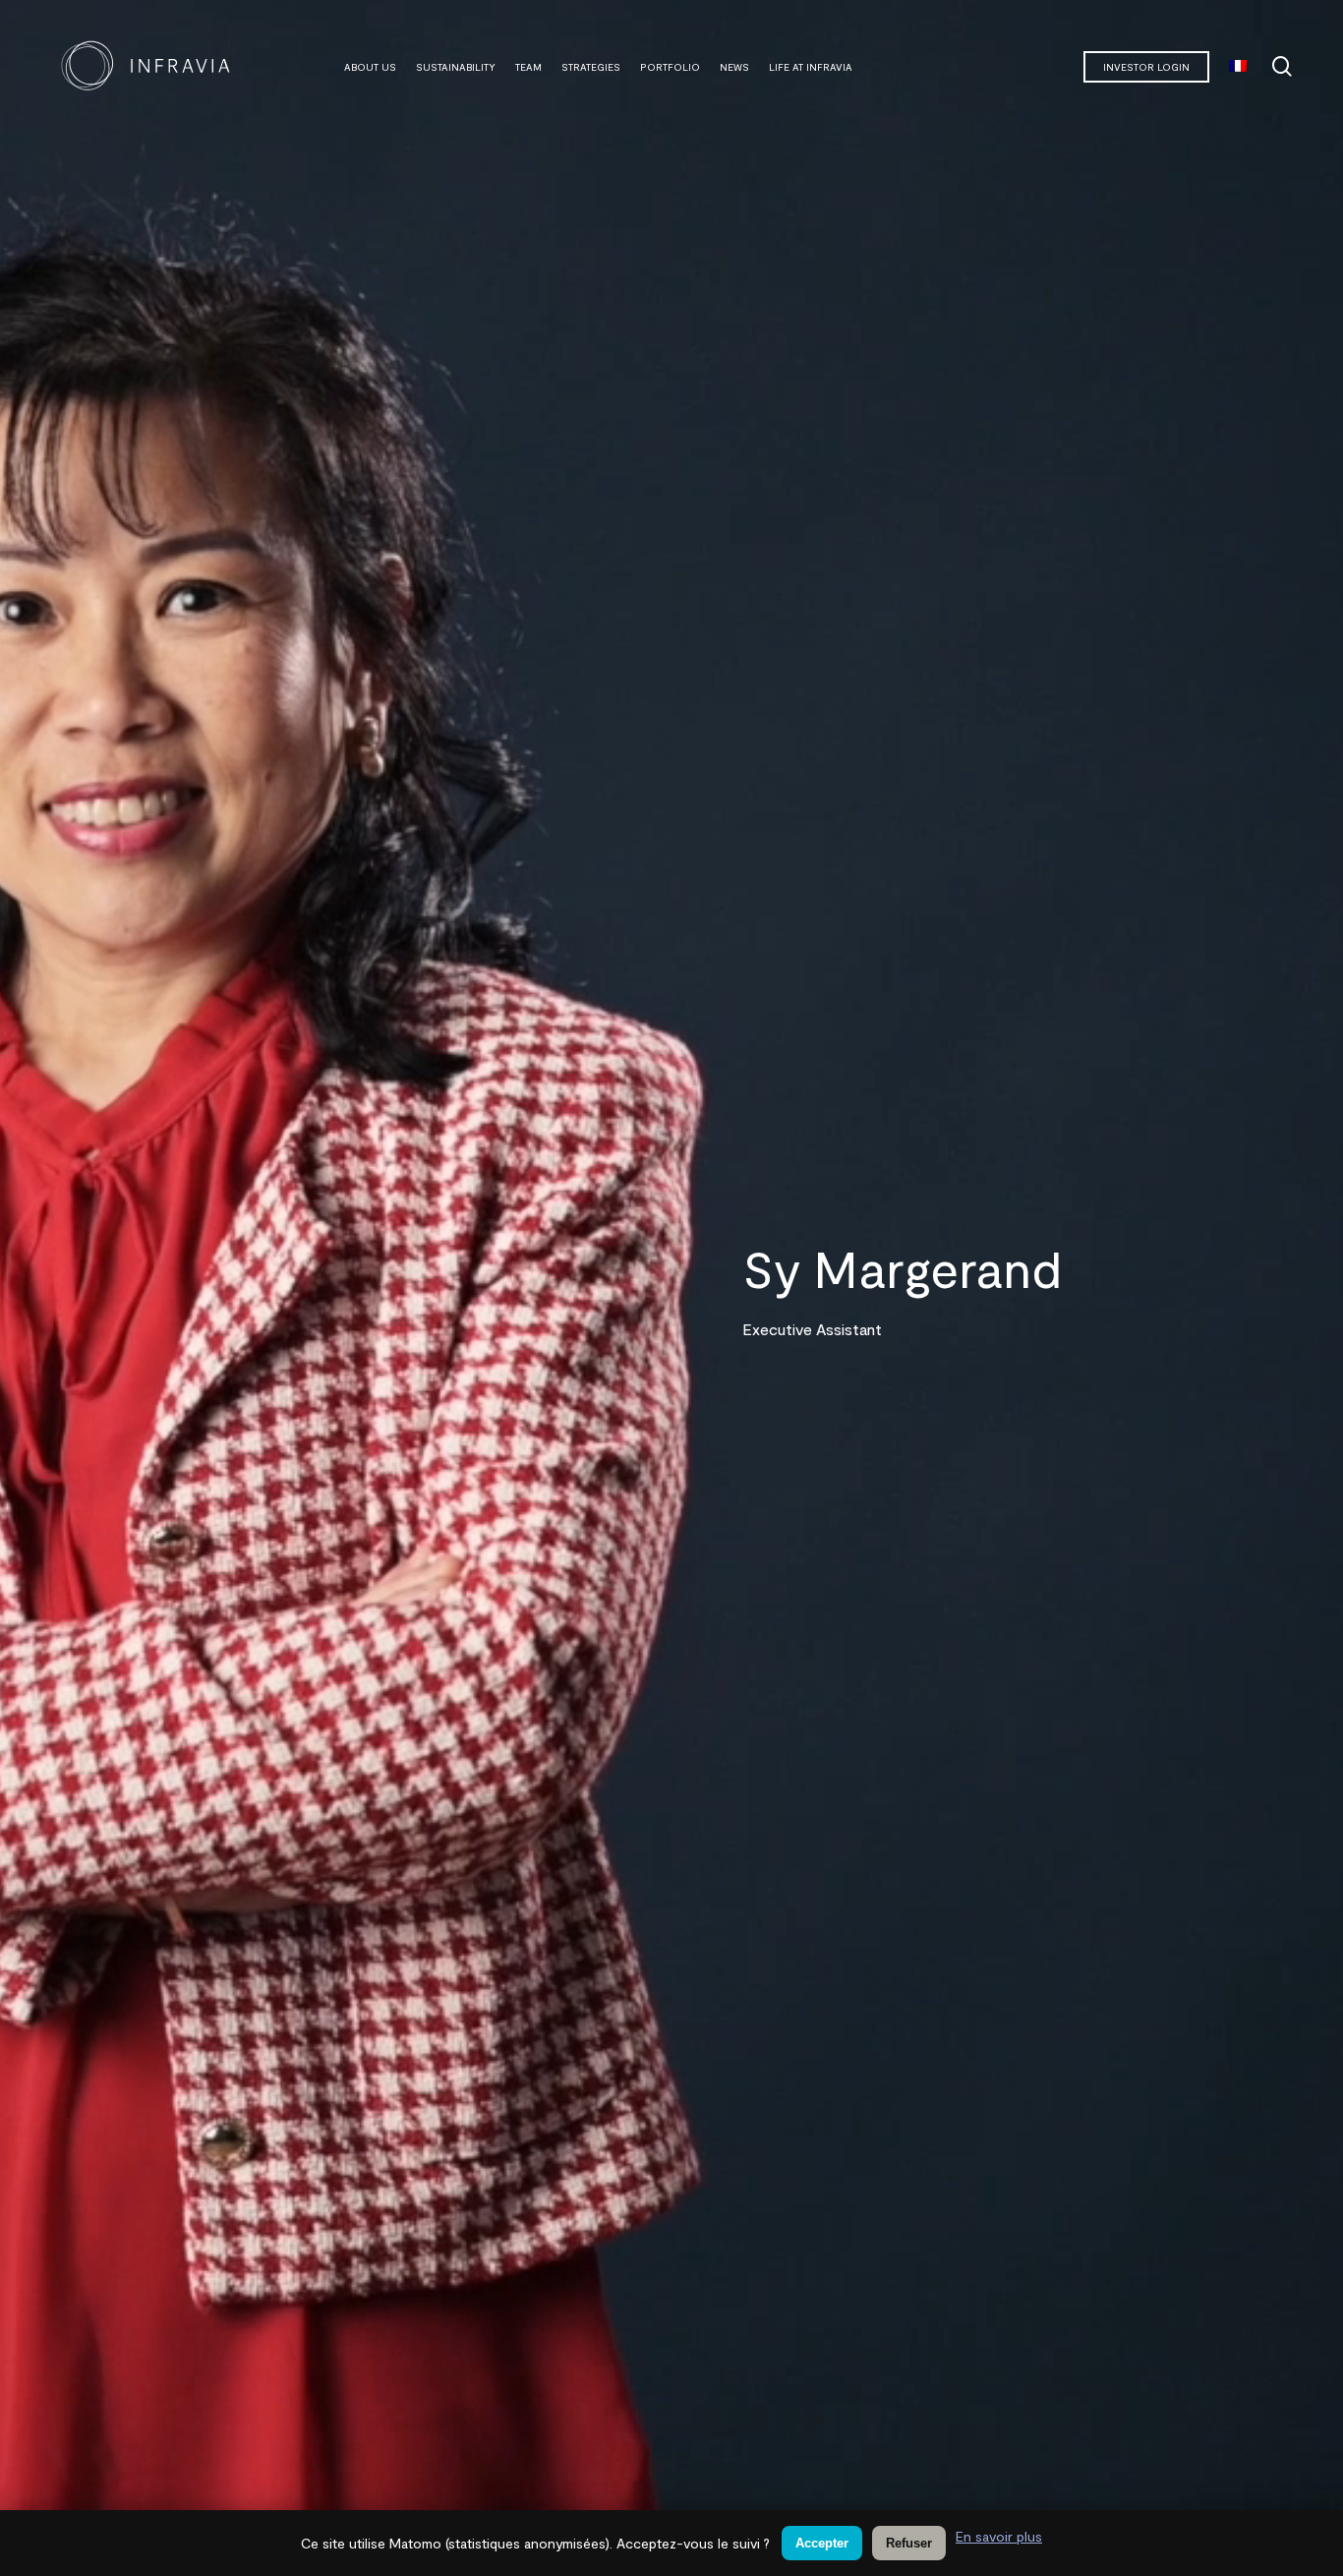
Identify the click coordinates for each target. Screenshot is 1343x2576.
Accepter (822, 2543)
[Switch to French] (1238, 67)
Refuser (909, 2543)
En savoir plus (999, 2536)
